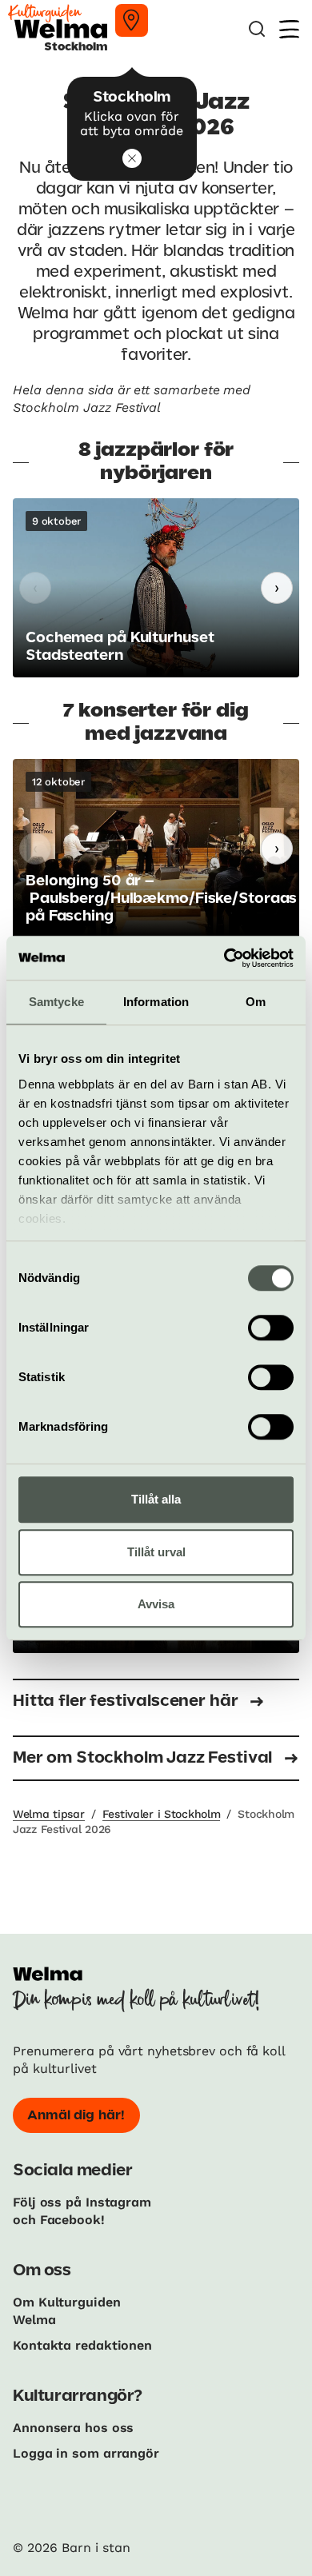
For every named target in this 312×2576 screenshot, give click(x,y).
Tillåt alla (156, 1499)
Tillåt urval (156, 1552)
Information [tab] (156, 1002)
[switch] (271, 1328)
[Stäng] (132, 158)
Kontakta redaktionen (82, 2345)
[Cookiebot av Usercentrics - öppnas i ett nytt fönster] (224, 958)
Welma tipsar (49, 1814)
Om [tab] (256, 1002)
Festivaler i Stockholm (162, 1814)
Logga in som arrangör (86, 2453)
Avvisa (156, 1604)
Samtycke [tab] (56, 1002)
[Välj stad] (132, 20)
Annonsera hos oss (73, 2428)
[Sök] (257, 29)
